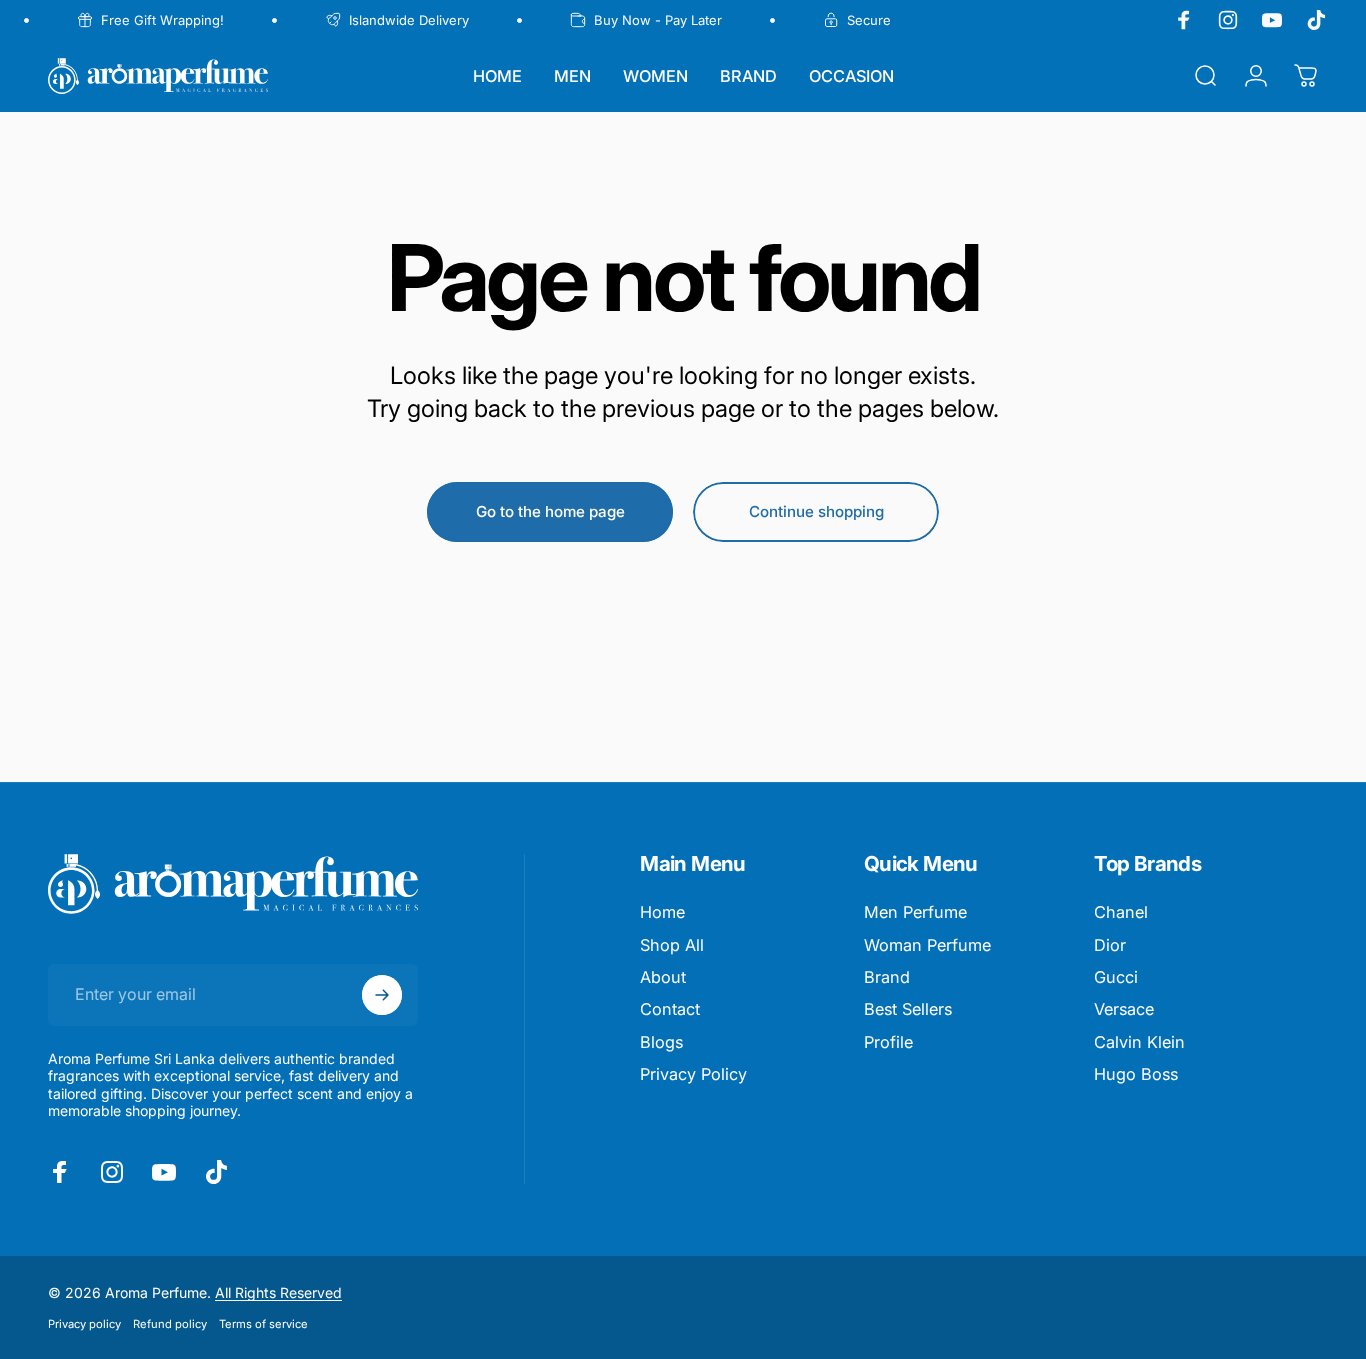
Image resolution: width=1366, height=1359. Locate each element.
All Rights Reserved (278, 1292)
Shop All (672, 945)
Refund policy (170, 1324)
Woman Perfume (927, 945)
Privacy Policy (693, 1074)
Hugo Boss (1136, 1074)
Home (662, 912)
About (663, 977)
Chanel (1121, 912)
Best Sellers (908, 1009)
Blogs (661, 1042)
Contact (670, 1009)
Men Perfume (915, 912)
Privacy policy (84, 1324)
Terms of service (263, 1324)
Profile (888, 1042)
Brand (887, 977)
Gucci (1116, 977)
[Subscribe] (382, 995)
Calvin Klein (1139, 1042)
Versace (1124, 1009)
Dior (1110, 945)
